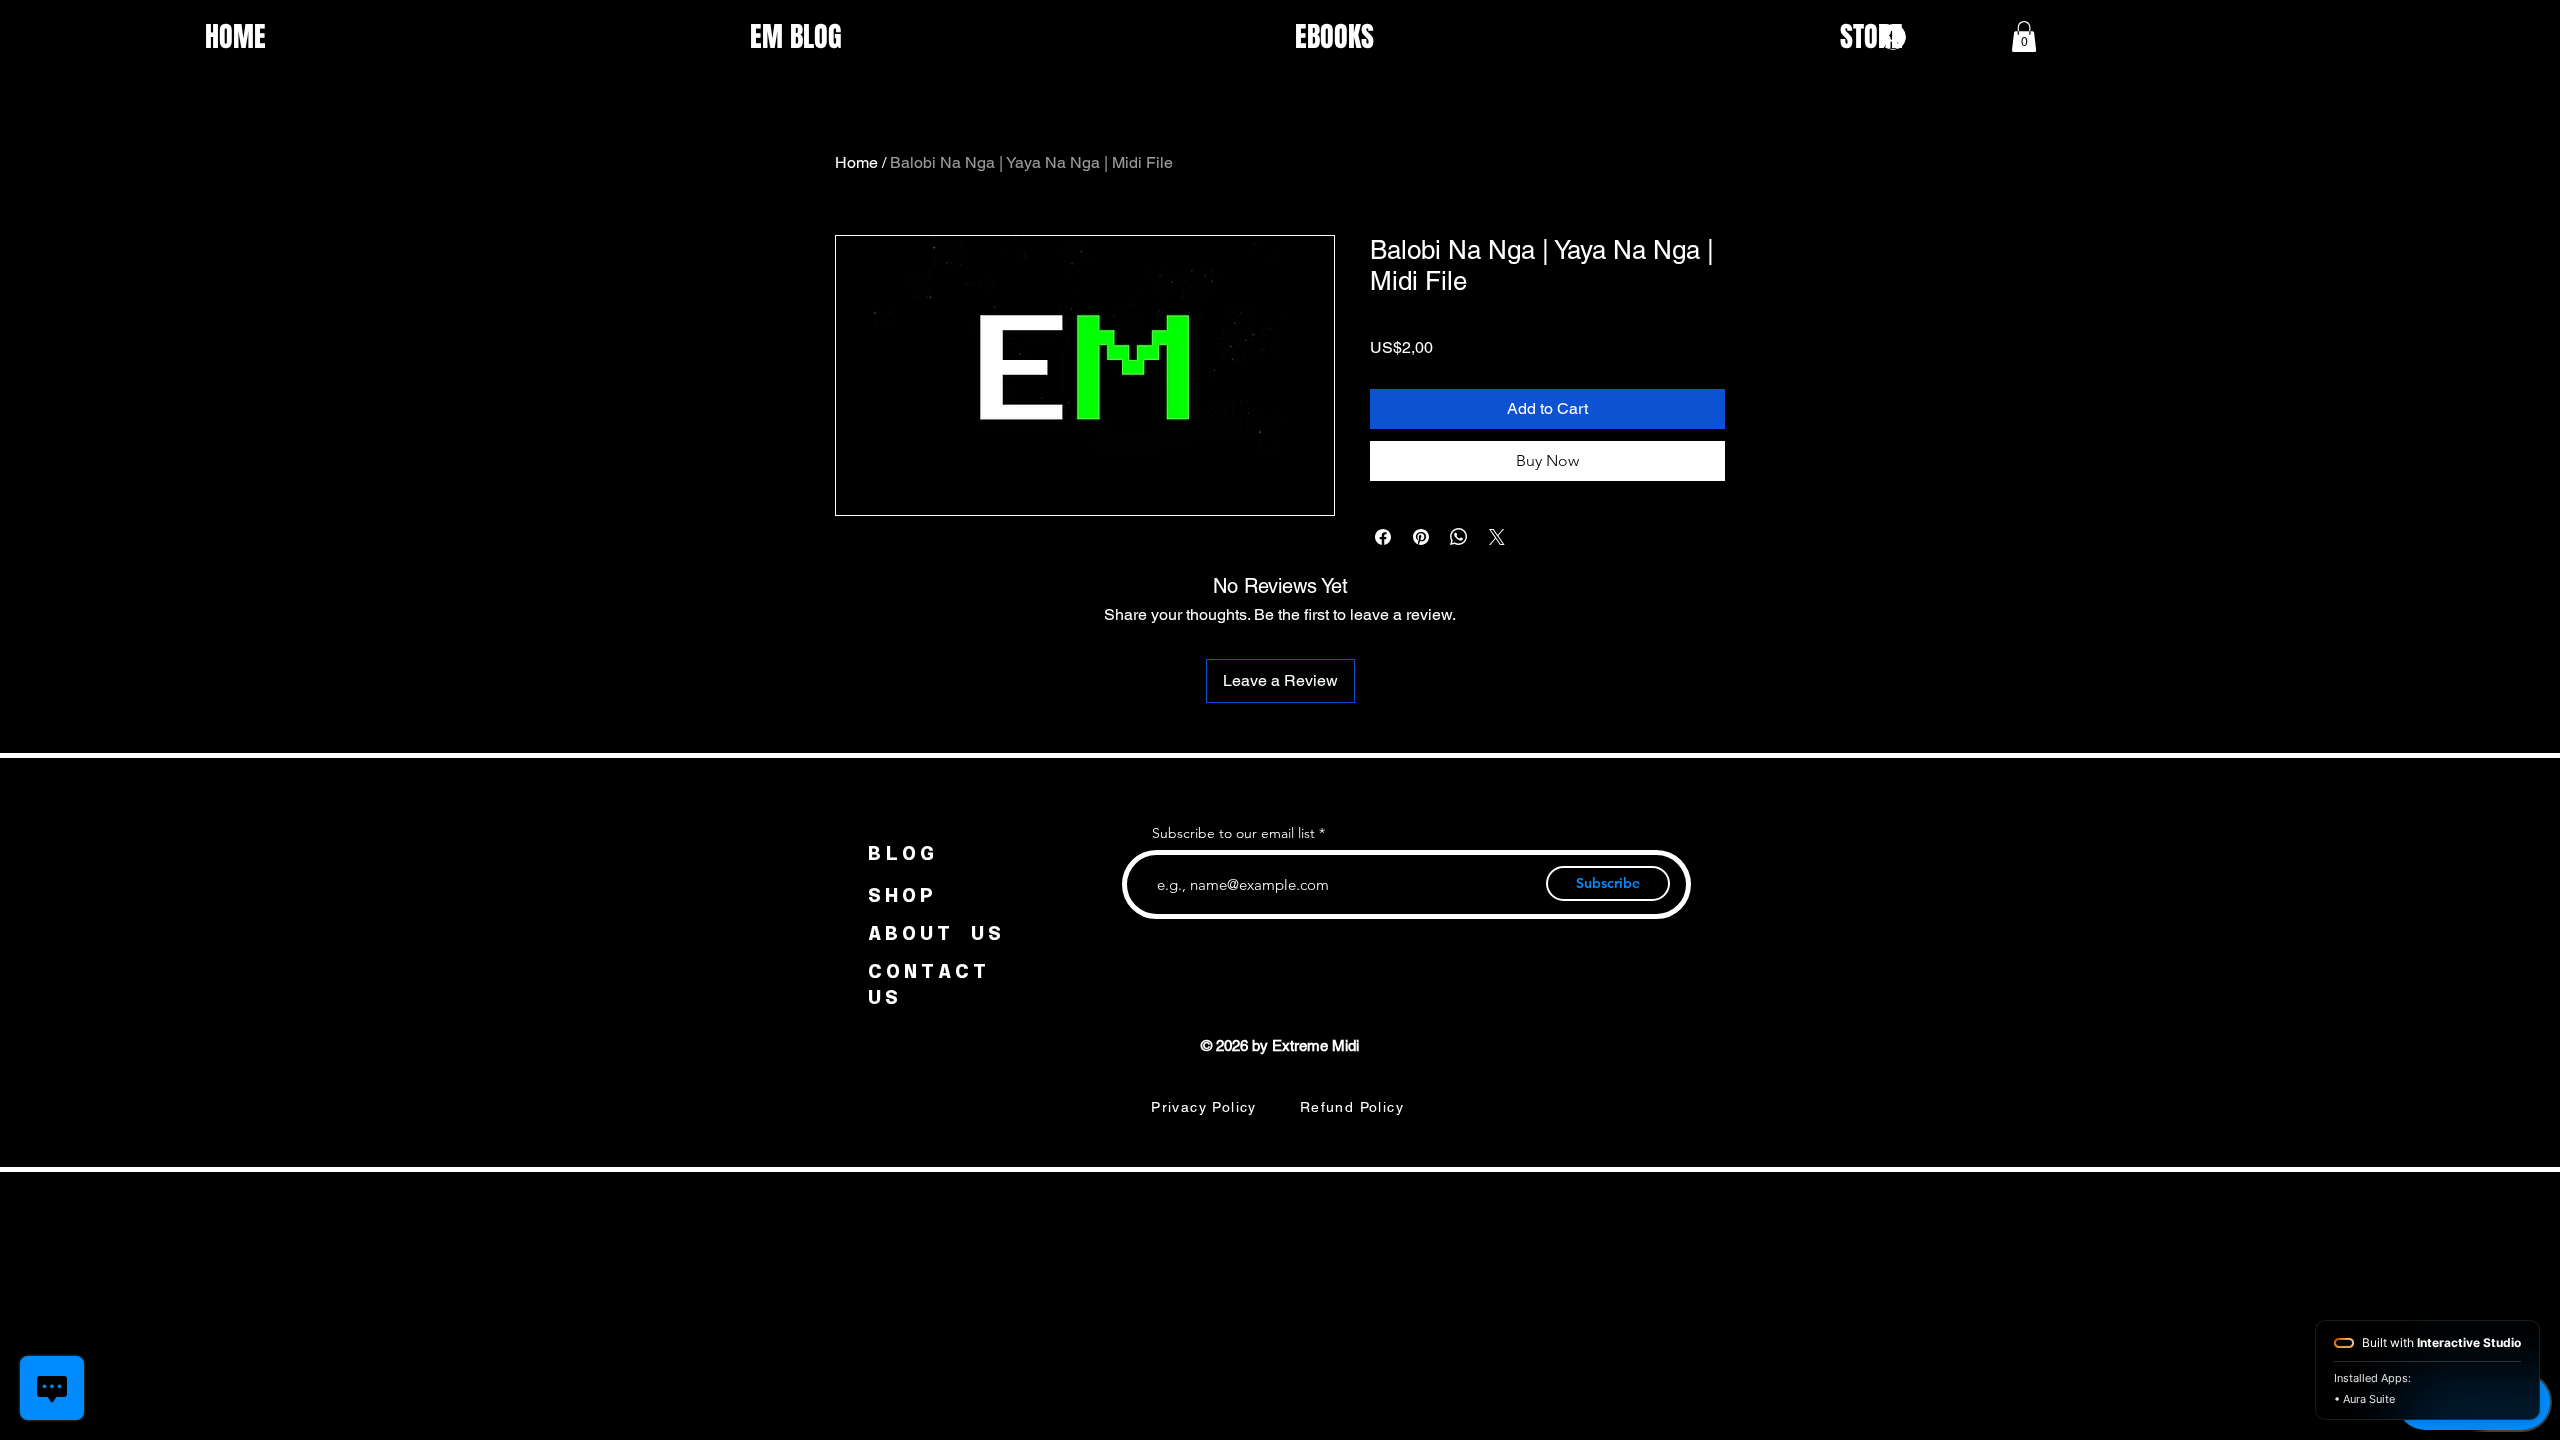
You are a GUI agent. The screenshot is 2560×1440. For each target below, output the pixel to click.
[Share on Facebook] (1383, 537)
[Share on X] (1497, 537)
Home (856, 162)
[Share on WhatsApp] (1459, 537)
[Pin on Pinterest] (1421, 537)
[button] (2024, 36)
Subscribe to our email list (1233, 833)
